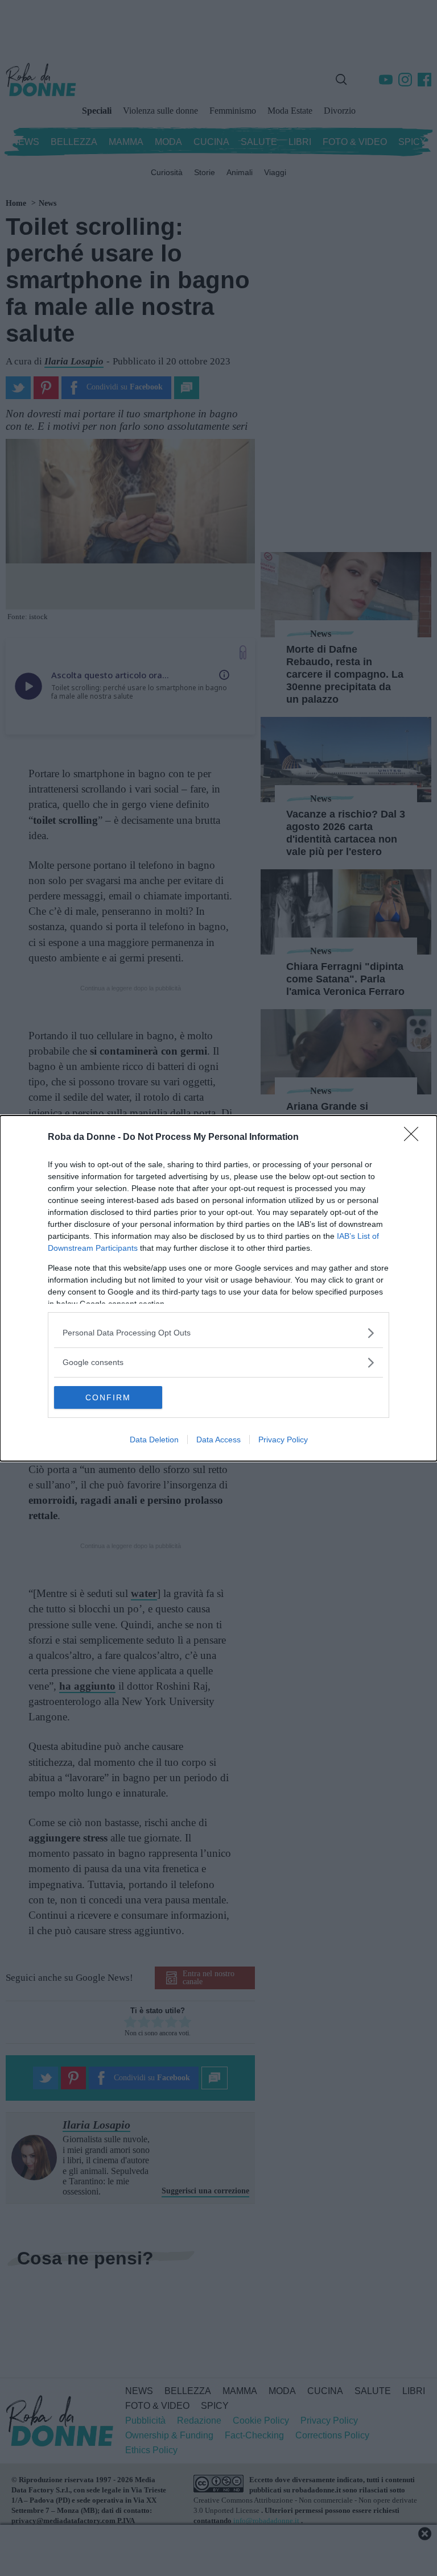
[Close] (415, 1138)
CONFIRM (108, 1397)
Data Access (218, 1440)
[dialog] (218, 1288)
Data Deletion (154, 1440)
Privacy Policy (283, 1440)
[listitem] (218, 1333)
